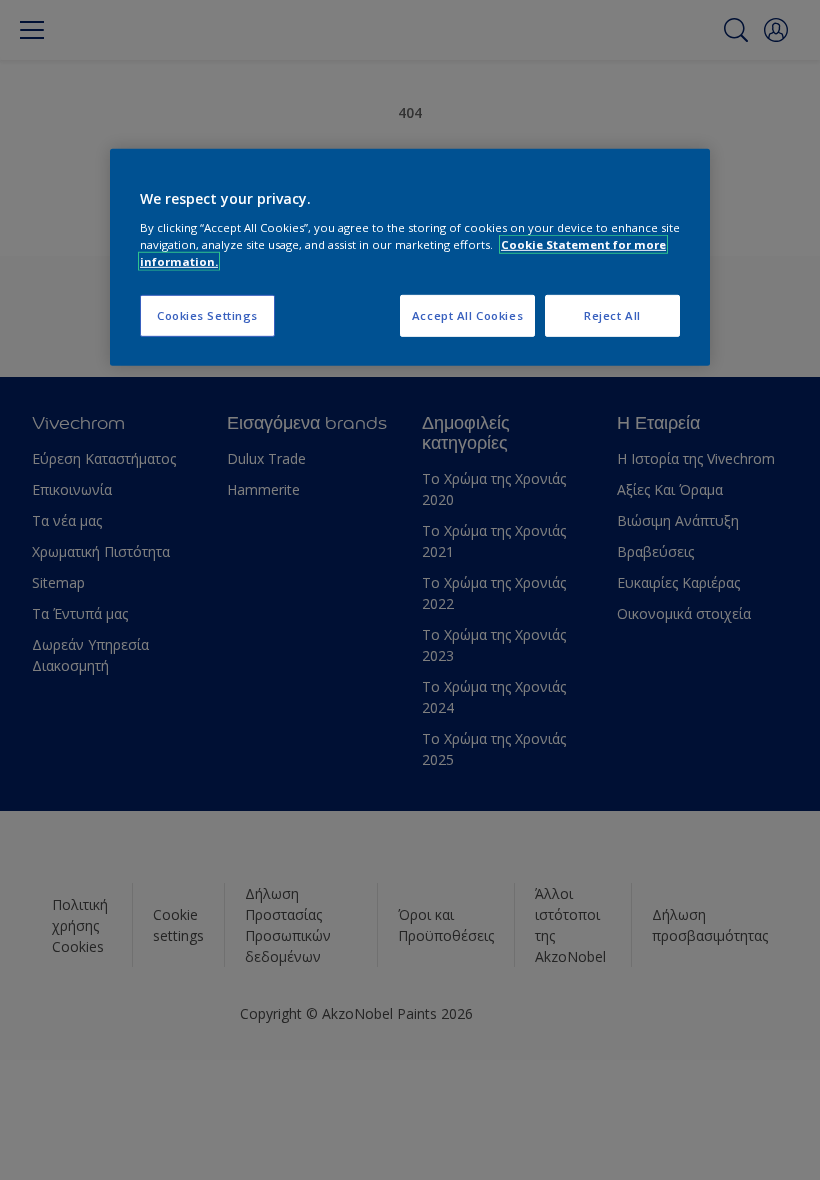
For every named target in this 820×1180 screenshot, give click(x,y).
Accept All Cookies (467, 315)
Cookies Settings (207, 315)
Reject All (612, 315)
